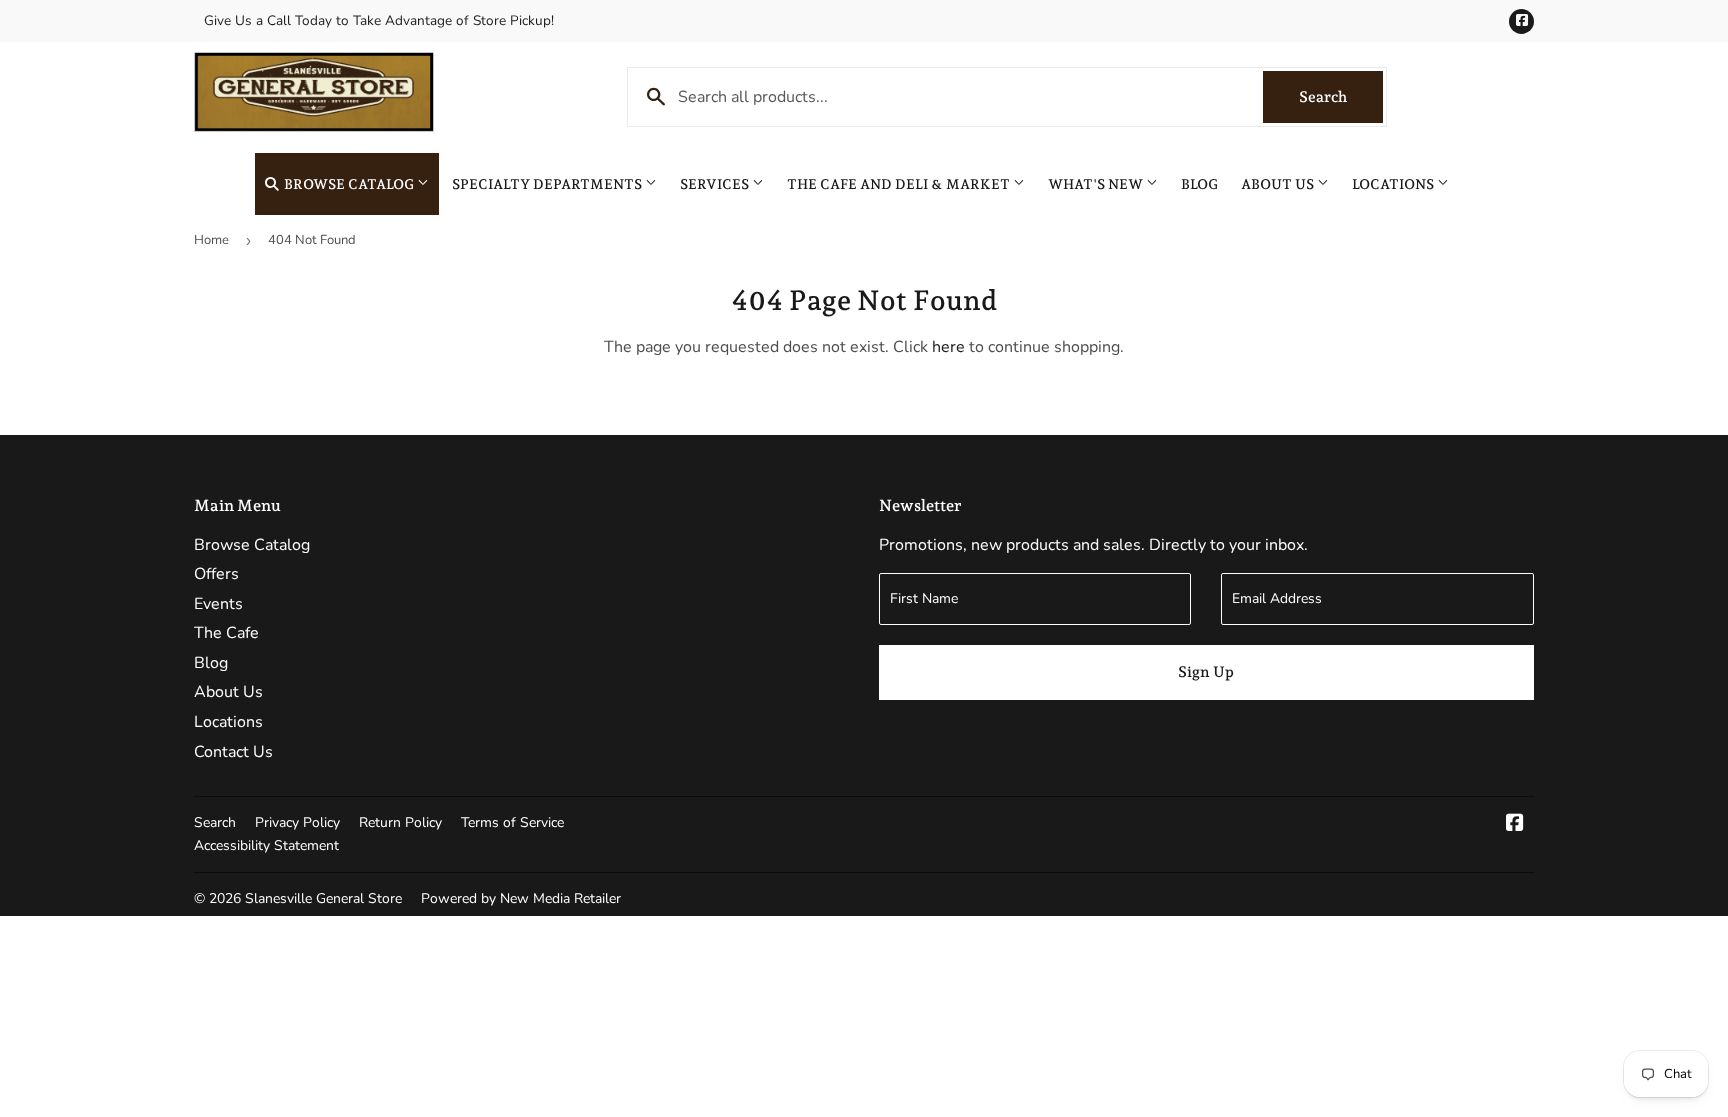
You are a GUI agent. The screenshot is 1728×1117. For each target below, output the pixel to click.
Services (716, 184)
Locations (1394, 184)
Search (1341, 97)
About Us (1279, 184)
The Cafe (226, 633)
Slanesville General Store (323, 898)
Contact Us (233, 752)
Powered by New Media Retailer (521, 898)
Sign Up (1206, 672)
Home (211, 240)
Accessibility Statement (266, 845)
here (948, 347)
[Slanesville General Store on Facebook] (1515, 825)
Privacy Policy (297, 822)
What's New (1097, 184)
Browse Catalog (349, 184)
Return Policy (400, 822)
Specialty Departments (548, 184)
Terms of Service (512, 822)
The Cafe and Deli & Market (900, 184)
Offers (216, 574)
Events (218, 604)
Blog (1199, 184)
